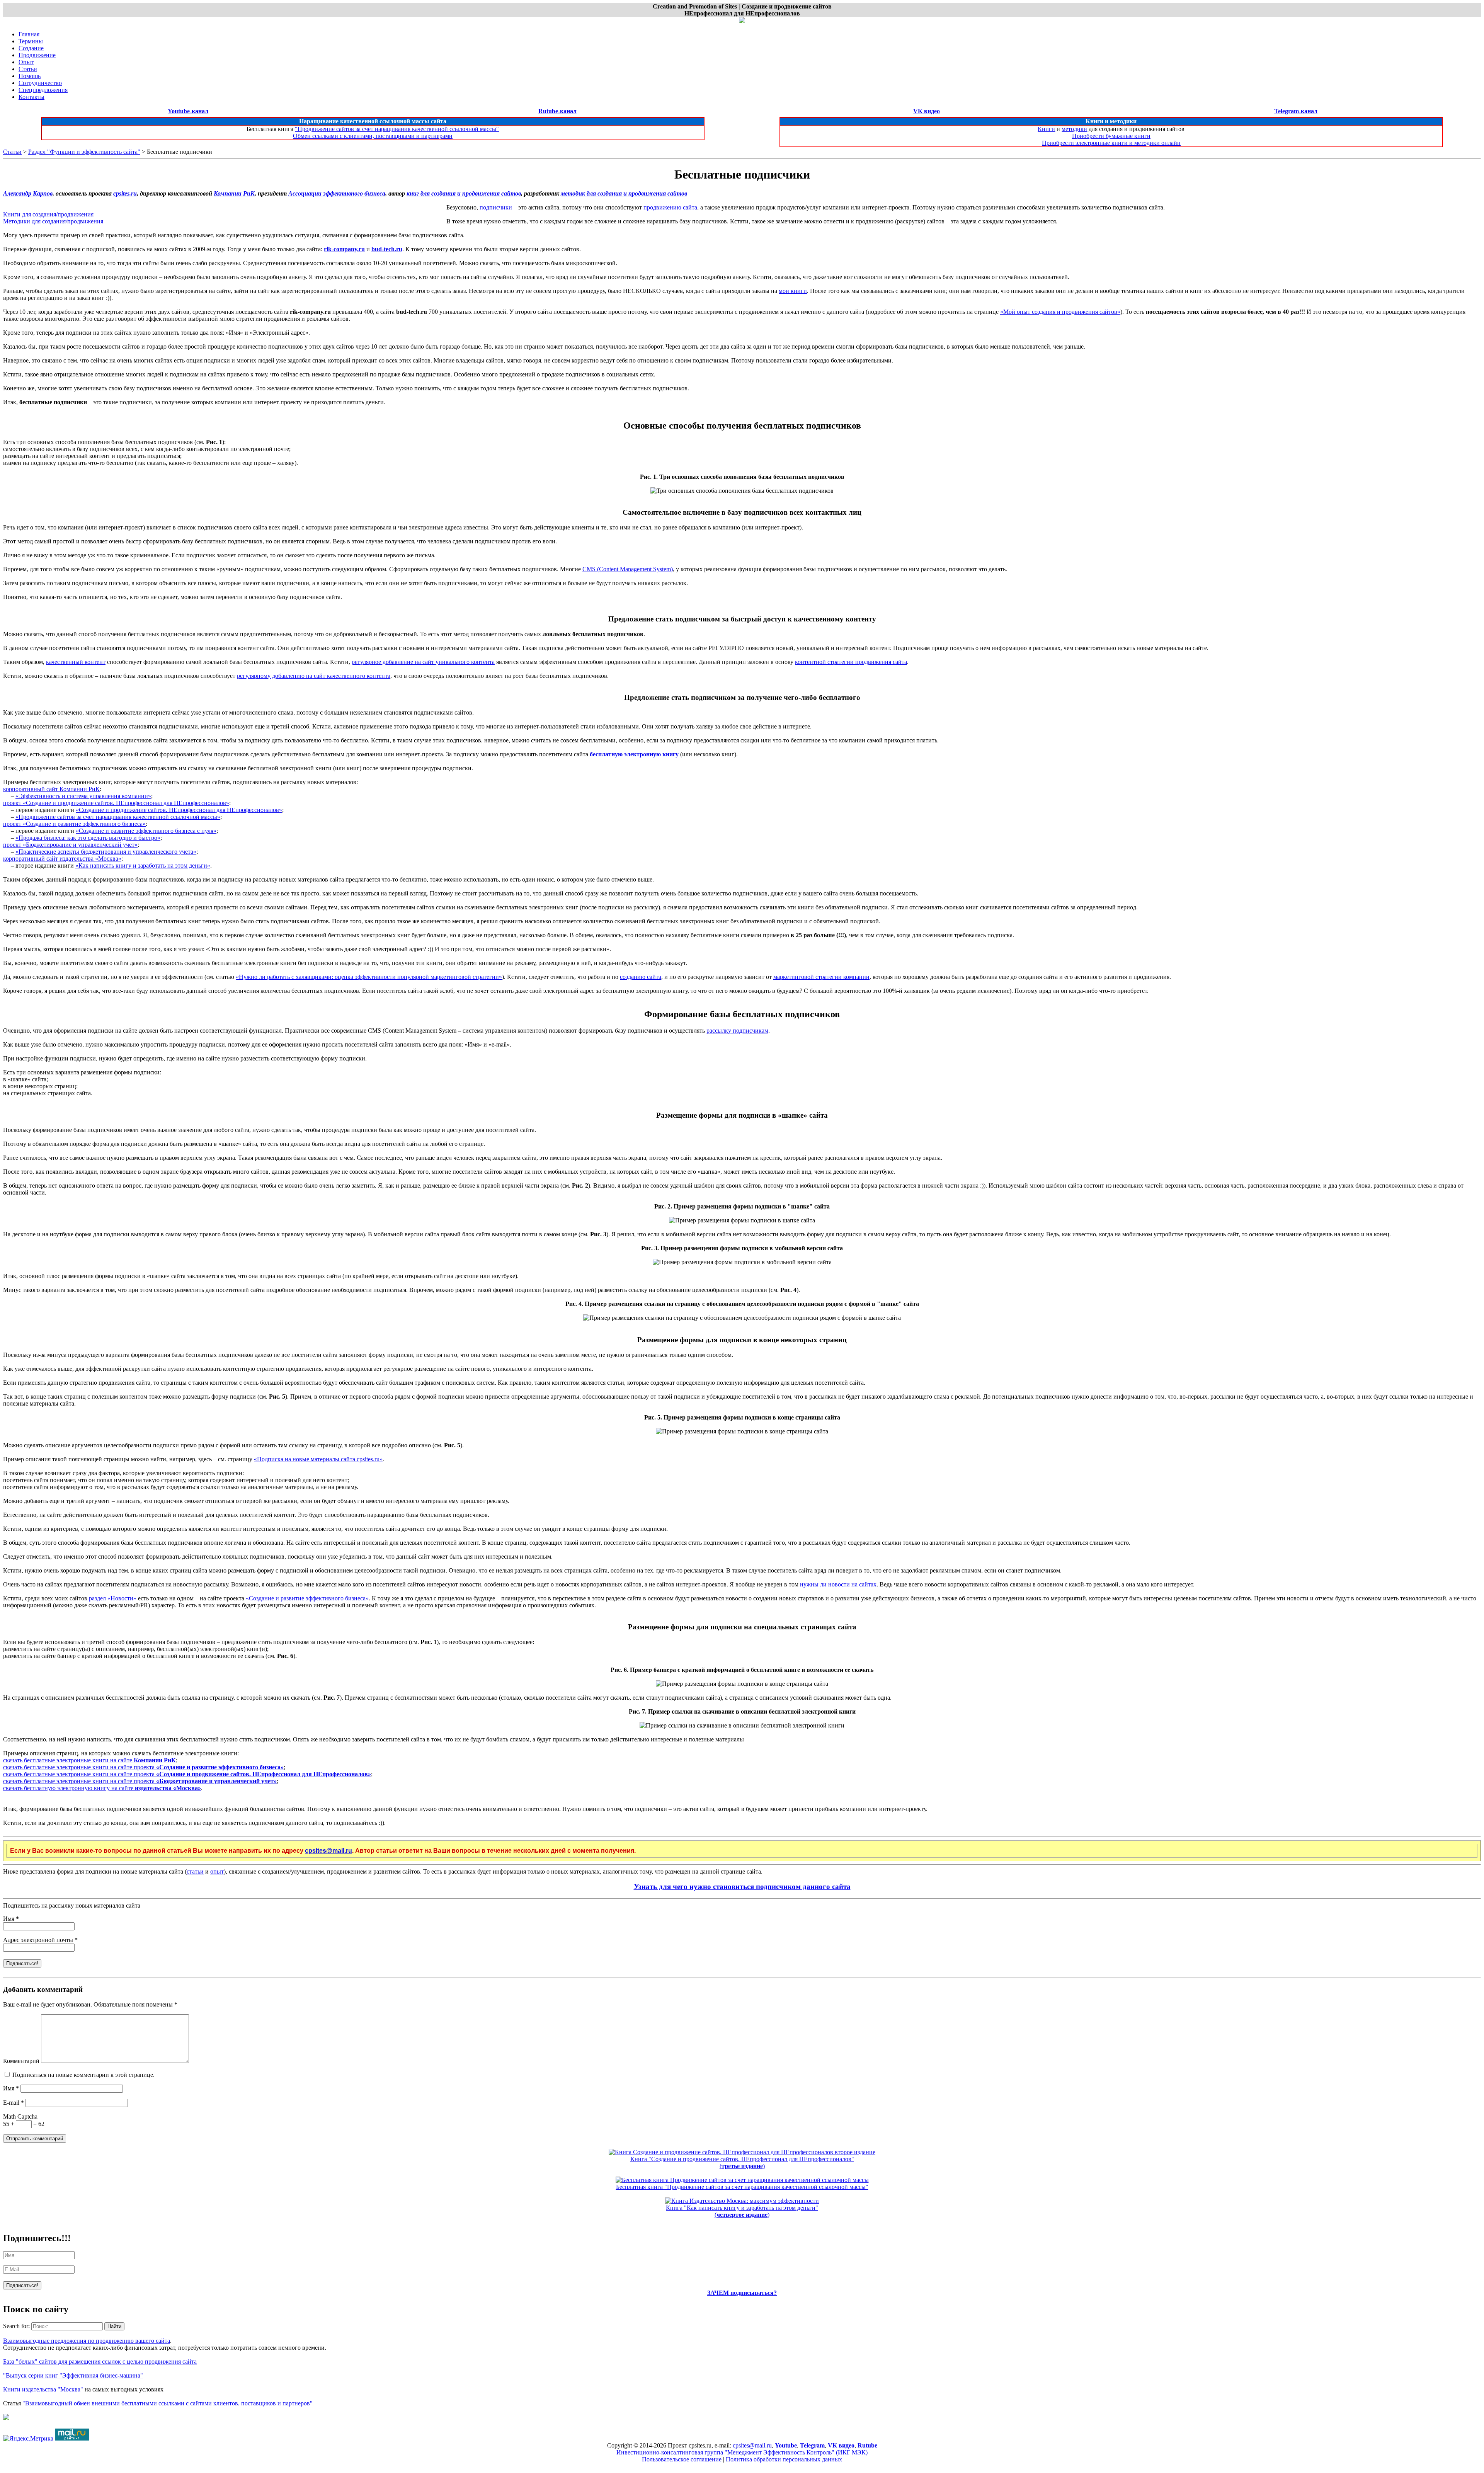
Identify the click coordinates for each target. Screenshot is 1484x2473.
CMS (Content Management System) (628, 569)
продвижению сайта (670, 207)
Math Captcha (20, 2116)
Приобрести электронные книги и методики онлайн (1111, 143)
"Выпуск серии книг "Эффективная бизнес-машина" (73, 2375)
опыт (217, 1871)
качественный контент (76, 662)
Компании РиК (234, 193)
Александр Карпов (28, 193)
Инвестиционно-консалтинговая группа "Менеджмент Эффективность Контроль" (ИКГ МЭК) (742, 2452)
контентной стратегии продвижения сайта (851, 662)
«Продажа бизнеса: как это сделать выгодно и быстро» (88, 838)
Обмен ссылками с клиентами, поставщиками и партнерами (373, 136)
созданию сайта (641, 977)
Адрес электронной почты (40, 1940)
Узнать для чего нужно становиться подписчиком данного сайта (742, 1887)
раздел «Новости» (113, 1598)
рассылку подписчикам (737, 1031)
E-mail (14, 2103)
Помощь (30, 76)
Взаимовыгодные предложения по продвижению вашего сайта (87, 2341)
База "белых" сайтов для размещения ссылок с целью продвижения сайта (100, 2362)
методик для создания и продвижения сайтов (624, 193)
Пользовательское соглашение (682, 2459)
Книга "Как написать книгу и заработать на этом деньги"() (742, 2211)
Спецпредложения (43, 90)
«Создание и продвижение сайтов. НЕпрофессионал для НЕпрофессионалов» (179, 810)
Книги (1046, 129)
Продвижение (37, 55)
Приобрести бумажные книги (1111, 136)
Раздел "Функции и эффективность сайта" (84, 152)
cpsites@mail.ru (328, 1851)
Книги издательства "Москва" (43, 2389)
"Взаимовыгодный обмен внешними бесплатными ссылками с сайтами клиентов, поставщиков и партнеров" (168, 2403)
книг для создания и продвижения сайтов (464, 193)
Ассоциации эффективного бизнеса (337, 193)
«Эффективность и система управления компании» (83, 796)
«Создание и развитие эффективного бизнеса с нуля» (146, 831)
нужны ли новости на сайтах (838, 1584)
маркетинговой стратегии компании (821, 977)
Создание (31, 48)
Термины (31, 41)
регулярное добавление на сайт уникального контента (423, 662)
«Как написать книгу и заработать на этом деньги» (143, 865)
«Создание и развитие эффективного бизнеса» (307, 1598)
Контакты (31, 97)
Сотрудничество (40, 83)
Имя (11, 1919)
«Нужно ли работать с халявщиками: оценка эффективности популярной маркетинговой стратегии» (369, 977)
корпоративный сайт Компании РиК (51, 789)
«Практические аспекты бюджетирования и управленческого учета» (106, 852)
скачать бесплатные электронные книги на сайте (89, 1760)
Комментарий (21, 2061)
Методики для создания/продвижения (53, 221)
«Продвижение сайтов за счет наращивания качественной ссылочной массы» (118, 817)
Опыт (26, 62)
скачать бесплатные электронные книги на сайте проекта (143, 1767)
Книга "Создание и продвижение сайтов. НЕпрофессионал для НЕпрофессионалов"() (742, 2162)
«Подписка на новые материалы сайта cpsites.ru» (318, 1459)
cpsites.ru (125, 193)
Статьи (28, 69)
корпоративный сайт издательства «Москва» (62, 859)
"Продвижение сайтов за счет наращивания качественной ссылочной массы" (397, 129)
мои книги (793, 291)
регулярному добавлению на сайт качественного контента (314, 676)
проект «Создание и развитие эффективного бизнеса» (74, 824)
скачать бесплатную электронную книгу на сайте (102, 1788)
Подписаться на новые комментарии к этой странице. (83, 2075)
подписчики (496, 207)
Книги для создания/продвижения (48, 214)
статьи (195, 1871)
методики (1074, 129)
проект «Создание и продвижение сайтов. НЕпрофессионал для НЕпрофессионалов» (116, 803)
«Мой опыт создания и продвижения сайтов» (1060, 312)
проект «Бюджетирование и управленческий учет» (70, 845)
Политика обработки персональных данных (784, 2459)
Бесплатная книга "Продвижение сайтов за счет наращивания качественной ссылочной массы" (742, 2187)
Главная (29, 34)
